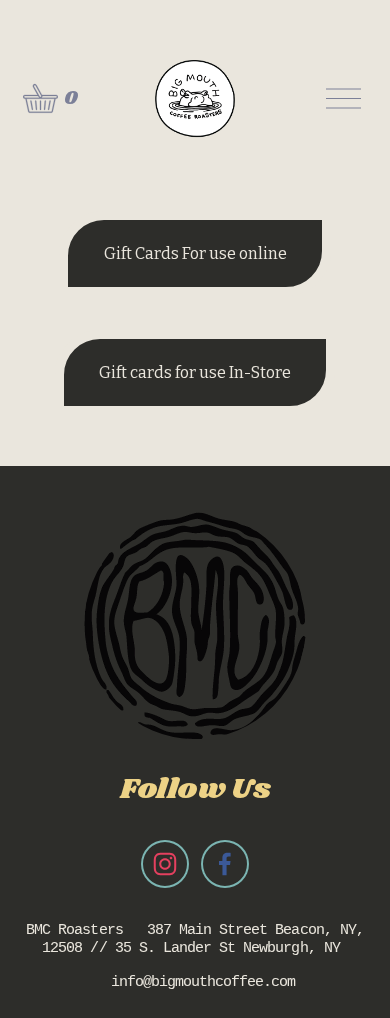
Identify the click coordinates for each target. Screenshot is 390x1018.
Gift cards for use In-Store (195, 372)
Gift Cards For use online (195, 253)
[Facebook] (225, 864)
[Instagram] (165, 864)
